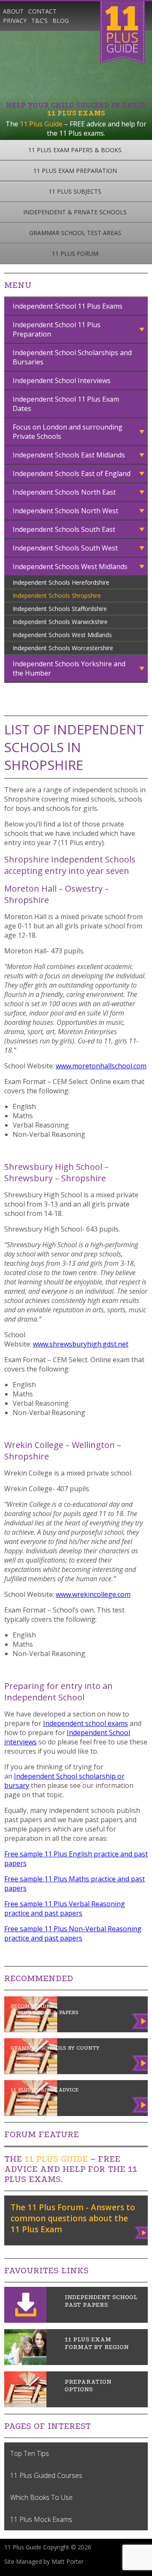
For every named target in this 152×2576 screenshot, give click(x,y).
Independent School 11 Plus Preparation (57, 329)
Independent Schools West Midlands (70, 567)
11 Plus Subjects (75, 191)
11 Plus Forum (75, 253)
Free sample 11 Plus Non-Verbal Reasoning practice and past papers (73, 1933)
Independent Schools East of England (72, 474)
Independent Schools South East (64, 529)
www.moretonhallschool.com (101, 1066)
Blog (61, 21)
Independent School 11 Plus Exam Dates (66, 404)
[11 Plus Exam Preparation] (25, 2405)
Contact (42, 11)
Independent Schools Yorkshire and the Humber (69, 668)
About (13, 11)
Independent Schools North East (64, 492)
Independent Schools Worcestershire (63, 648)
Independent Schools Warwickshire (60, 622)
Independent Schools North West (65, 511)
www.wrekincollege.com (93, 1594)
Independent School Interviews (62, 381)
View (142, 2231)
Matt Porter (68, 2561)
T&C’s (39, 21)
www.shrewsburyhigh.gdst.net (81, 1344)
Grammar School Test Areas (75, 233)
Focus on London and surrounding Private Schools (68, 432)
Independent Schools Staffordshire (60, 609)
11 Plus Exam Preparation (75, 171)
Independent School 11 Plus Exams (68, 306)
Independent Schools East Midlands (69, 455)
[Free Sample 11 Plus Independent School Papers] (25, 2320)
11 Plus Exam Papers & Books (75, 150)
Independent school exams (85, 1723)
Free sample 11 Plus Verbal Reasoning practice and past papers (65, 1908)
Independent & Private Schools (75, 212)
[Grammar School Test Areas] (25, 2362)
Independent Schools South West (65, 548)
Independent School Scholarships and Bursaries (72, 357)
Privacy (15, 21)
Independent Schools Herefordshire (61, 582)
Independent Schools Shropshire (57, 595)
